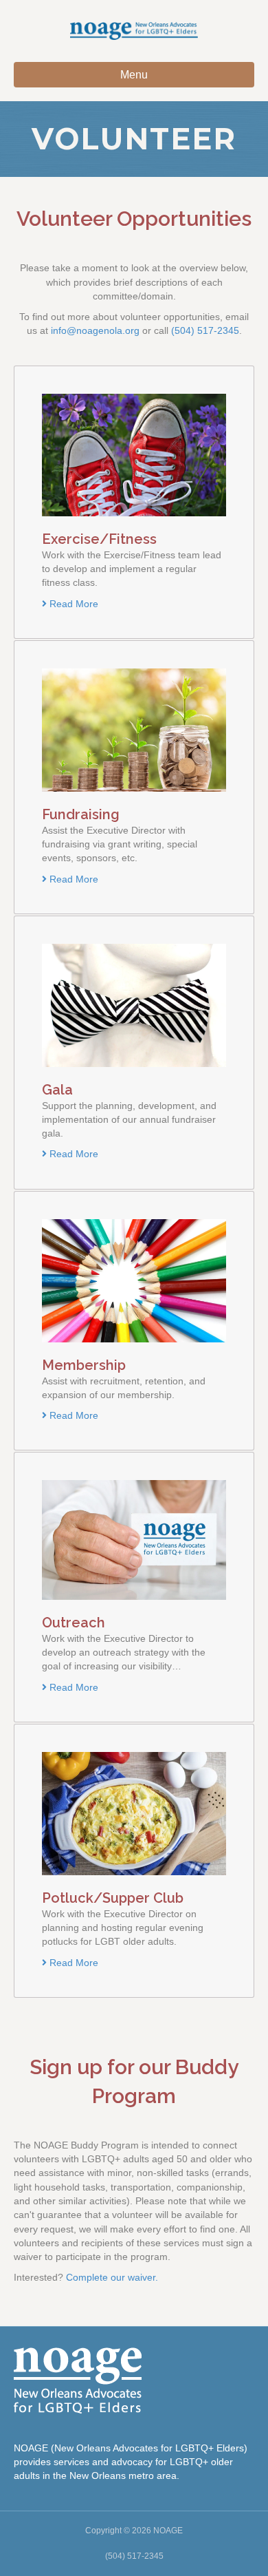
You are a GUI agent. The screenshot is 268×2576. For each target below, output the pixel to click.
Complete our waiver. (113, 2277)
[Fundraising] (134, 729)
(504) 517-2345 (205, 330)
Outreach (74, 1623)
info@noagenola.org (95, 330)
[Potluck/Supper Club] (134, 1813)
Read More (72, 604)
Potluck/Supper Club (113, 1898)
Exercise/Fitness (99, 539)
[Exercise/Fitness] (134, 454)
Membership (84, 1365)
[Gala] (134, 1004)
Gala (57, 1090)
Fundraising (81, 814)
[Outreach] (134, 1539)
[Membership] (134, 1280)
